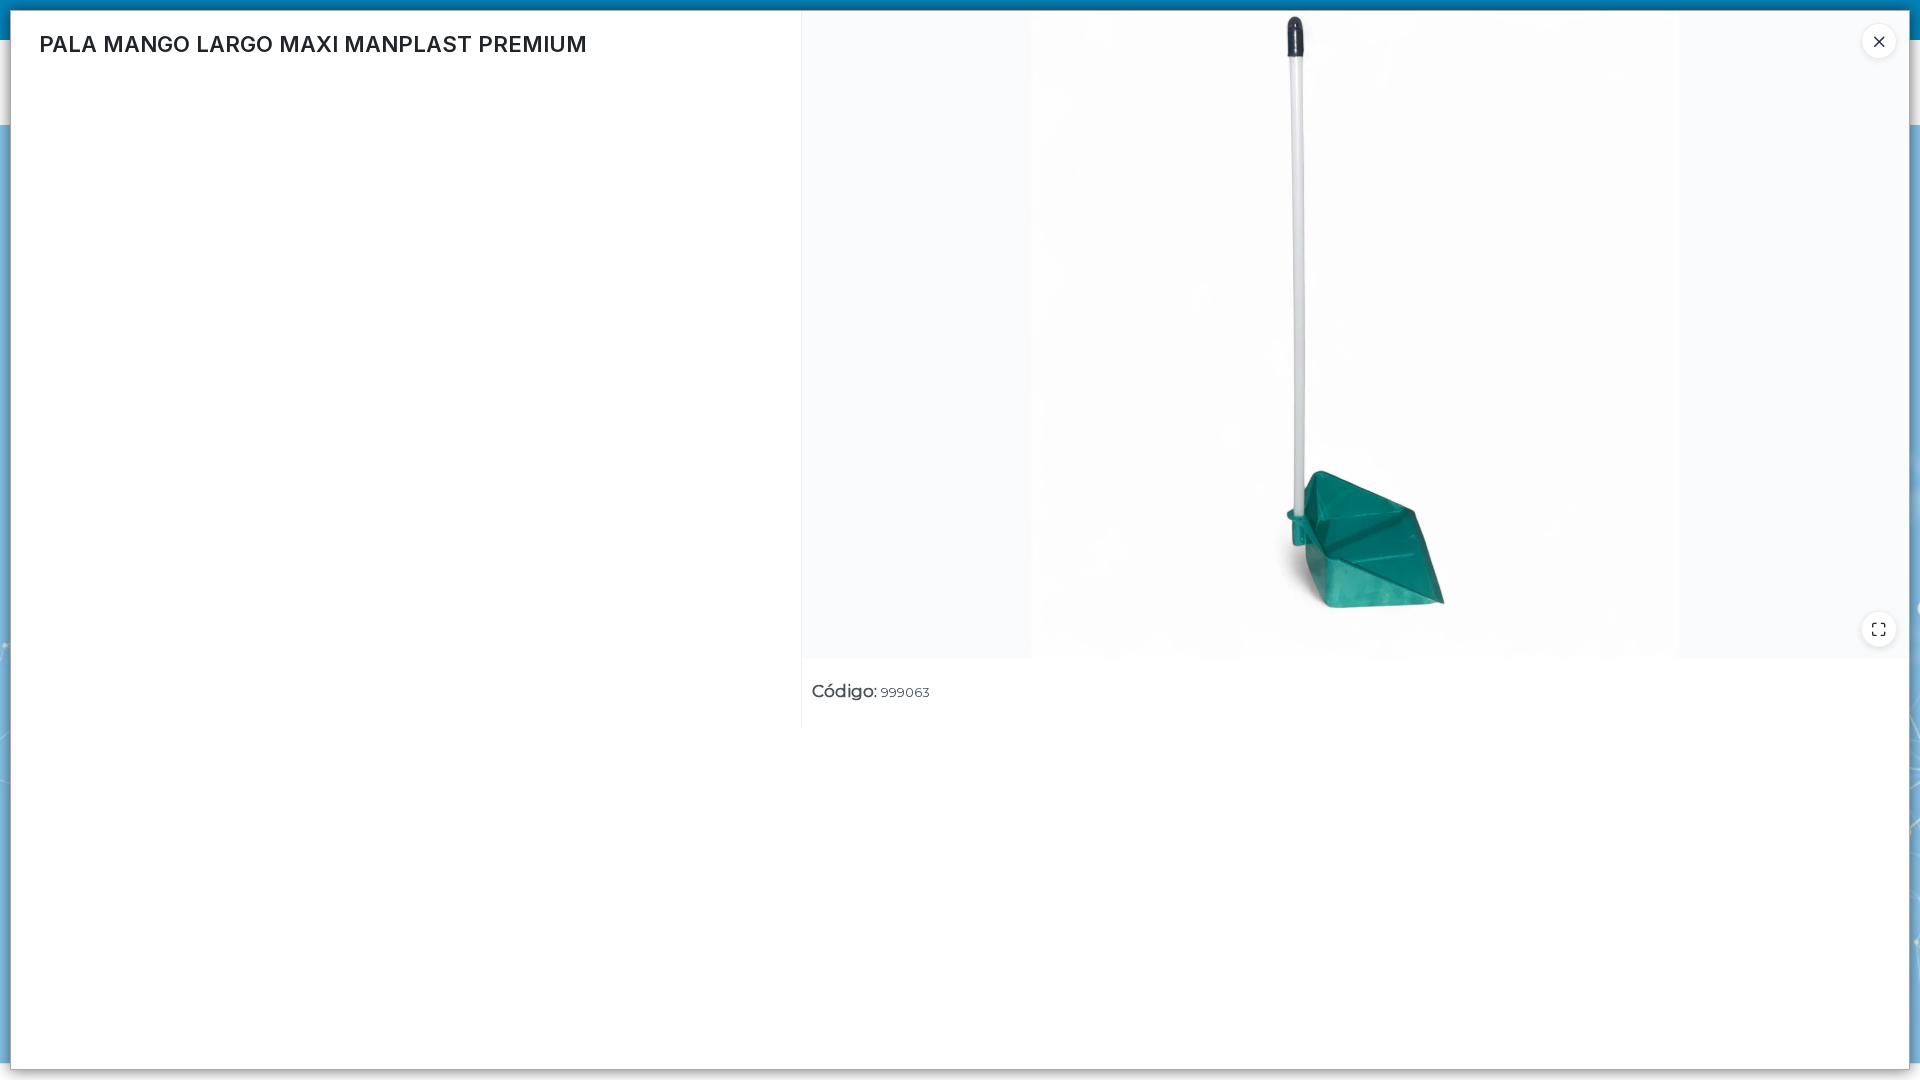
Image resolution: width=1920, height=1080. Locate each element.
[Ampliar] (1879, 629)
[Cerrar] (1879, 41)
